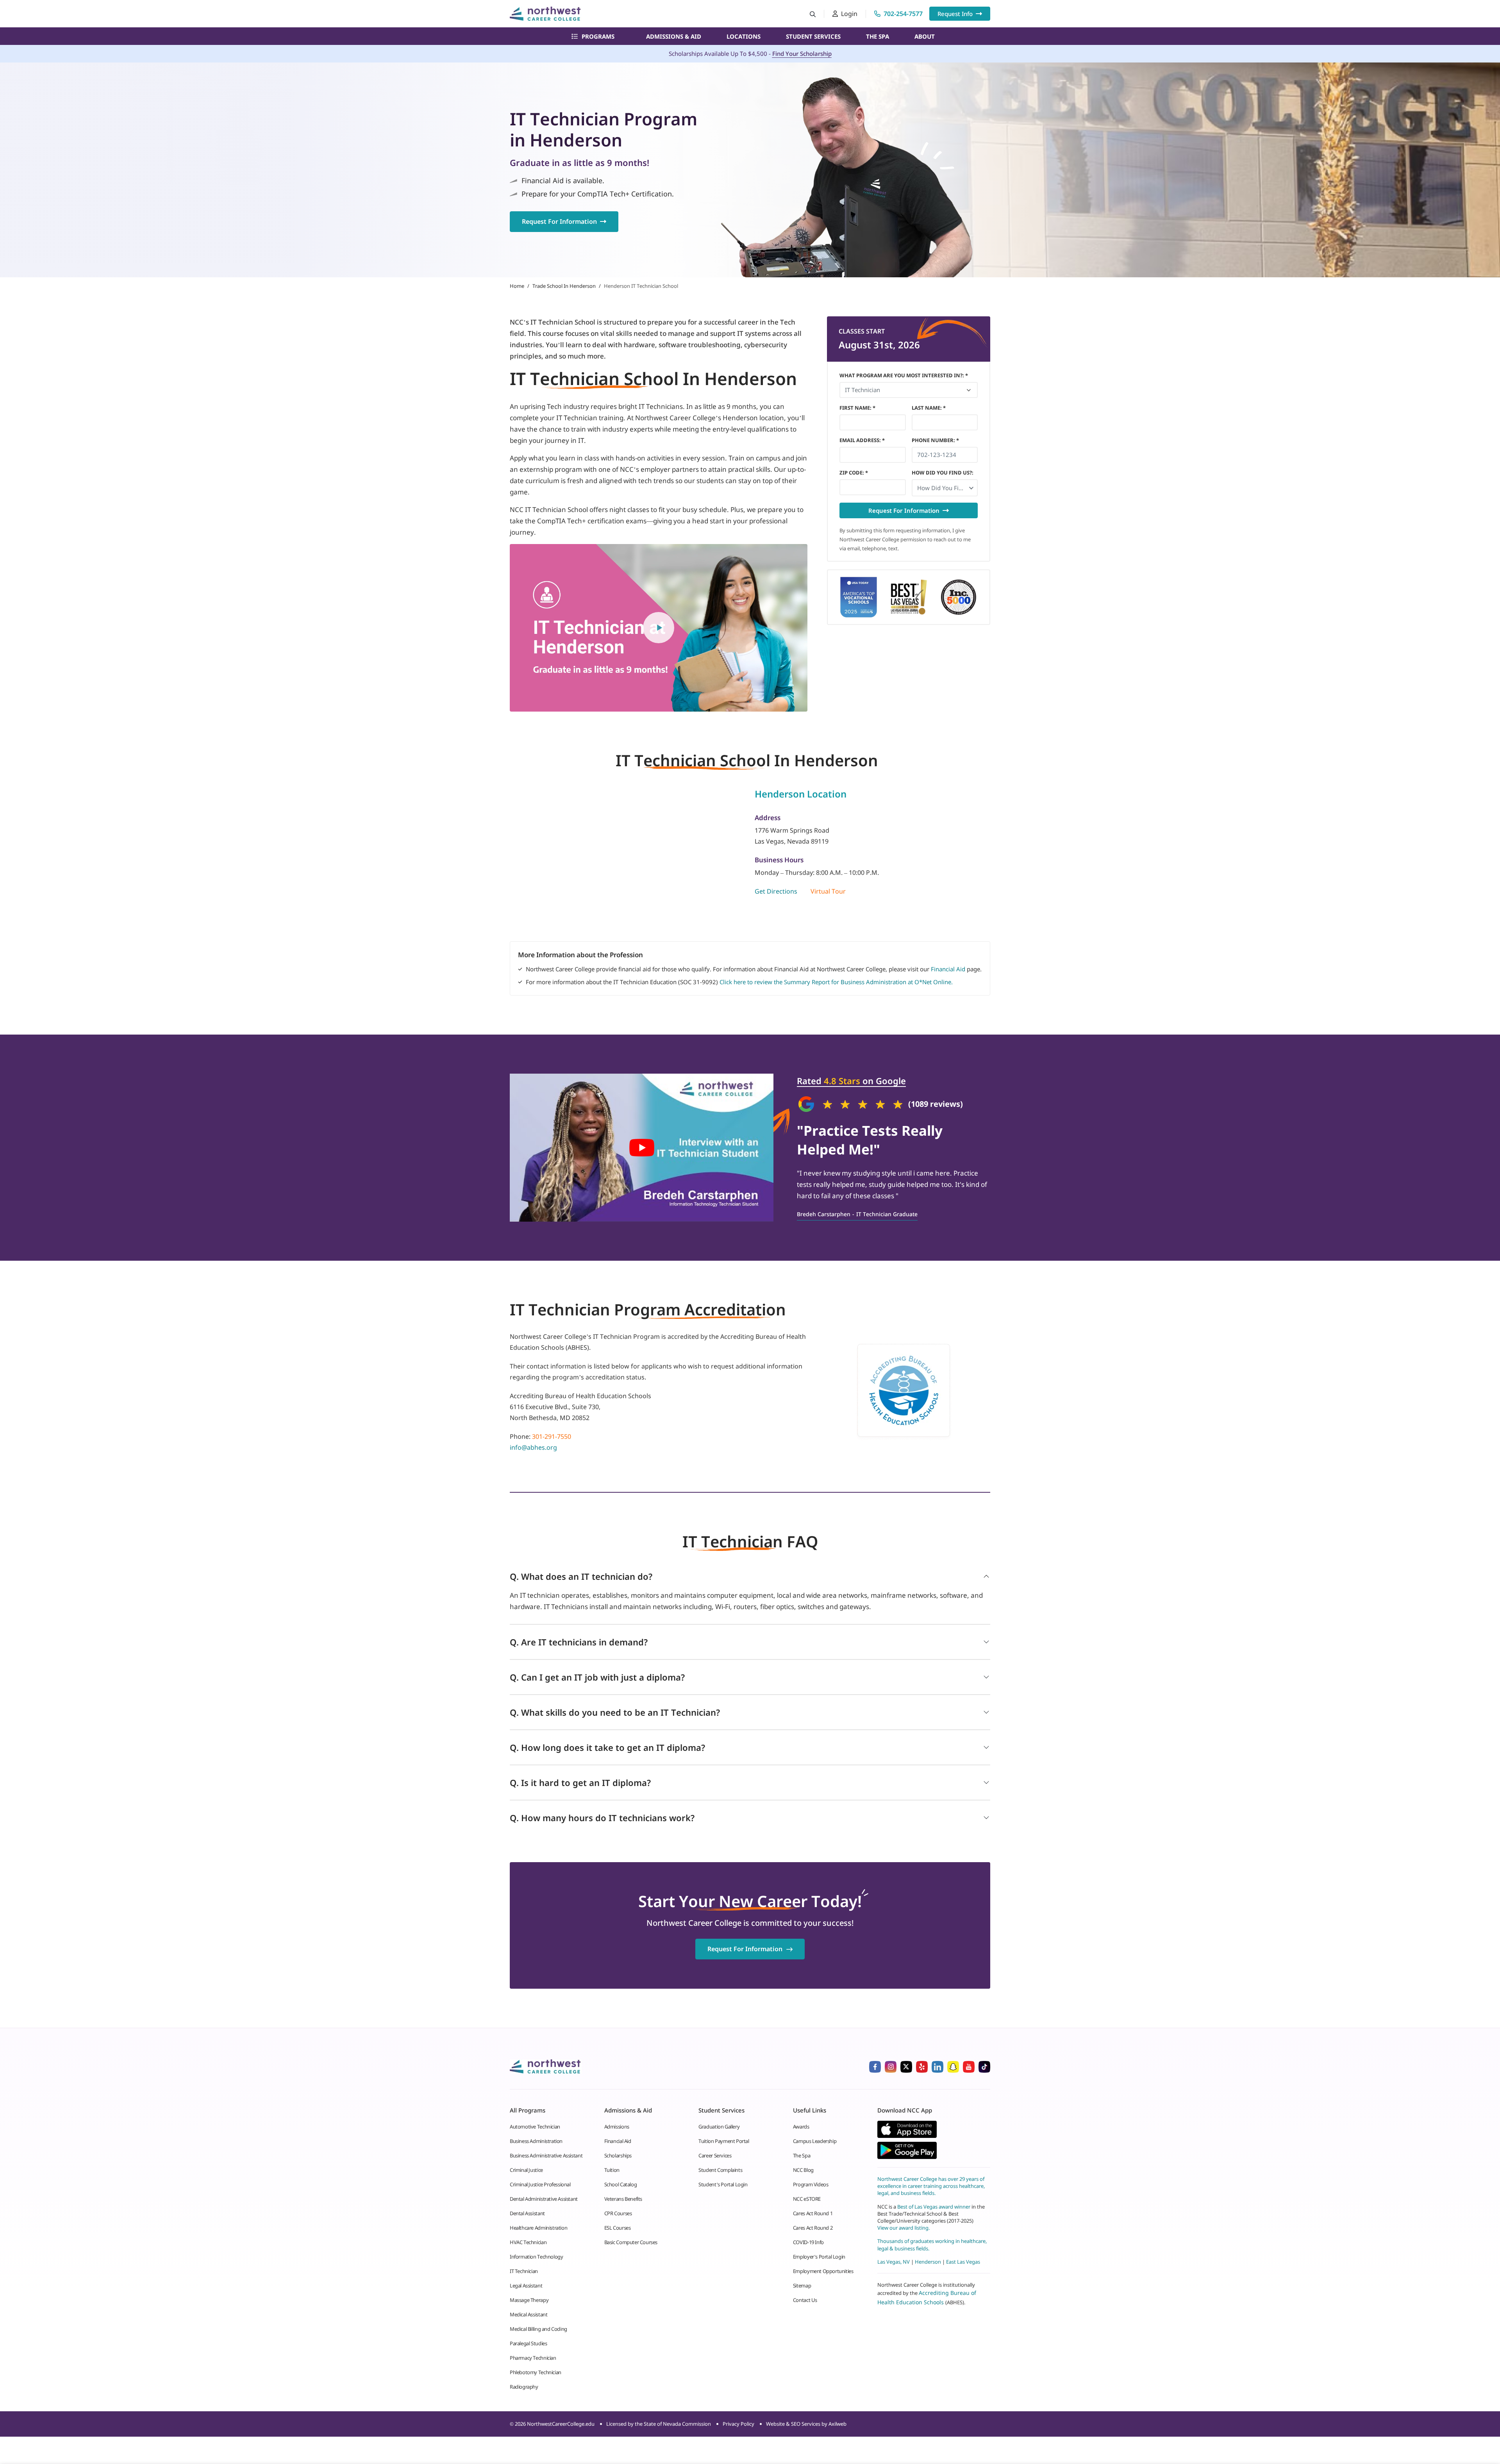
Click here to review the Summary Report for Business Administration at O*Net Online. (836, 982)
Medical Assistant (529, 2314)
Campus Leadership (815, 2141)
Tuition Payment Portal (724, 2141)
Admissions (617, 2127)
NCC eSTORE (807, 2199)
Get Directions (776, 891)
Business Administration (536, 2141)
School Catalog (621, 2184)
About (925, 36)
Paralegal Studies (528, 2343)
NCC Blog (803, 2170)
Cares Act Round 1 (813, 2213)
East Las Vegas (963, 2262)
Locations (744, 36)
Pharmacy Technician (533, 2358)
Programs (598, 36)
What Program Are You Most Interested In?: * (904, 375)
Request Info (955, 14)
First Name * (857, 408)
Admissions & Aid (674, 36)
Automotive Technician (535, 2127)
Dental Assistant (527, 2213)
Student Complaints (720, 2170)
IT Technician (524, 2271)
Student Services (813, 36)
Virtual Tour (828, 891)
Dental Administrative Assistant (544, 2199)
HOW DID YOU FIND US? (943, 473)
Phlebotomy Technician (536, 2372)
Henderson (928, 2262)
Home (517, 286)
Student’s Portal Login (723, 2184)
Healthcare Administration (538, 2228)
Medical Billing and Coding (538, 2329)
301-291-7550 (552, 1436)
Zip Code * (854, 473)
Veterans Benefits (623, 2199)
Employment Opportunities (823, 2271)
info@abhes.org (533, 1447)
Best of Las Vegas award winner (934, 2207)
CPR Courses (618, 2213)
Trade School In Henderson (564, 286)
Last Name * (929, 408)
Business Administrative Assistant (546, 2155)
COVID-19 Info (808, 2242)
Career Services (715, 2155)
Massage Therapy (529, 2300)
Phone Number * (935, 440)
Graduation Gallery (719, 2127)
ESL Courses (618, 2228)
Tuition (612, 2170)
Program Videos (811, 2184)
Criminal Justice (526, 2170)
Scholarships (618, 2155)
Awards (801, 2127)
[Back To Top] (21, 2419)
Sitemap (802, 2286)
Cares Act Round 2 (813, 2228)
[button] (945, 488)
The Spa (878, 36)
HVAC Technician (528, 2242)
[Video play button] (659, 628)
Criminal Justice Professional (540, 2184)
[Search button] (813, 14)
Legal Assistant (526, 2286)
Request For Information (559, 221)
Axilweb (837, 2424)
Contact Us (805, 2300)
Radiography (524, 2387)
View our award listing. (904, 2228)
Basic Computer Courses (631, 2242)
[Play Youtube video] (642, 1148)
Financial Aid (948, 969)
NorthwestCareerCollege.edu (561, 2424)
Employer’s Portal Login (819, 2257)
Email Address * (862, 440)
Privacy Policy (738, 2424)
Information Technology (536, 2257)
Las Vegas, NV (894, 2262)
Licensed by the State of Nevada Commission (659, 2424)
